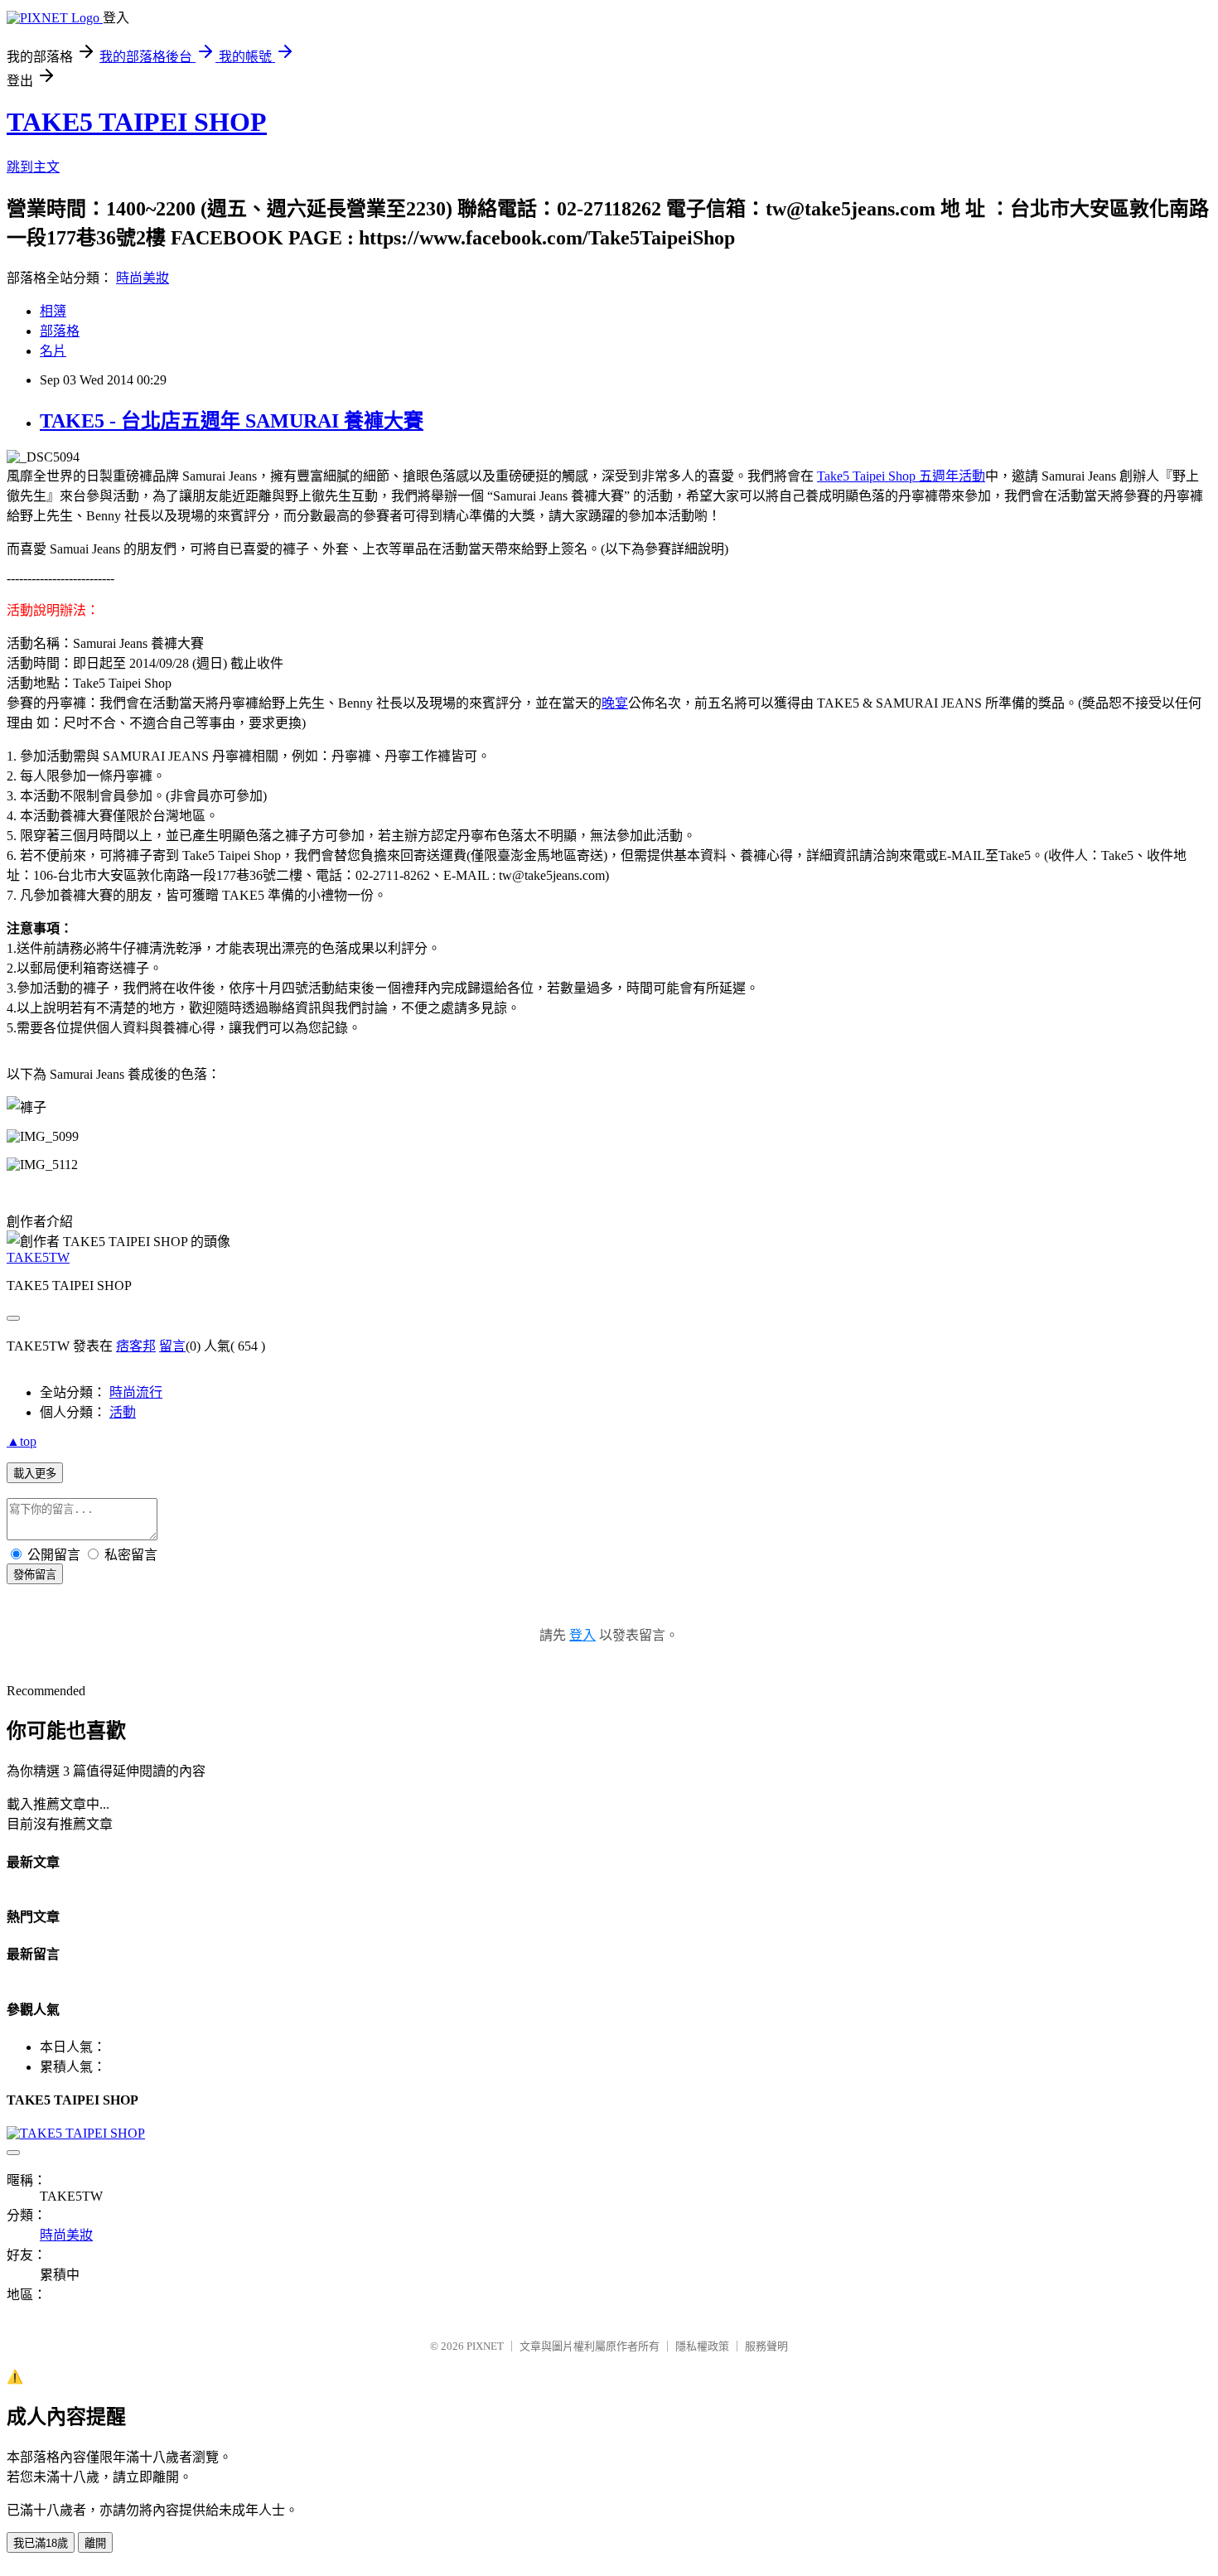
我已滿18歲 (41, 2543)
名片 (53, 351)
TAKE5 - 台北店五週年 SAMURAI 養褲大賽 (232, 421)
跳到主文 (33, 167)
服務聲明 (766, 2346)
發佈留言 (35, 1575)
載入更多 (35, 1474)
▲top (22, 1441)
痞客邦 (136, 1346)
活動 (123, 1412)
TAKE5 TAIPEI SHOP (137, 122)
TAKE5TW (38, 1257)
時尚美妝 (143, 278)
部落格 (60, 331)
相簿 (53, 311)
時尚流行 (136, 1392)
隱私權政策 (702, 2346)
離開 (95, 2543)
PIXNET (485, 2346)
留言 (172, 1346)
